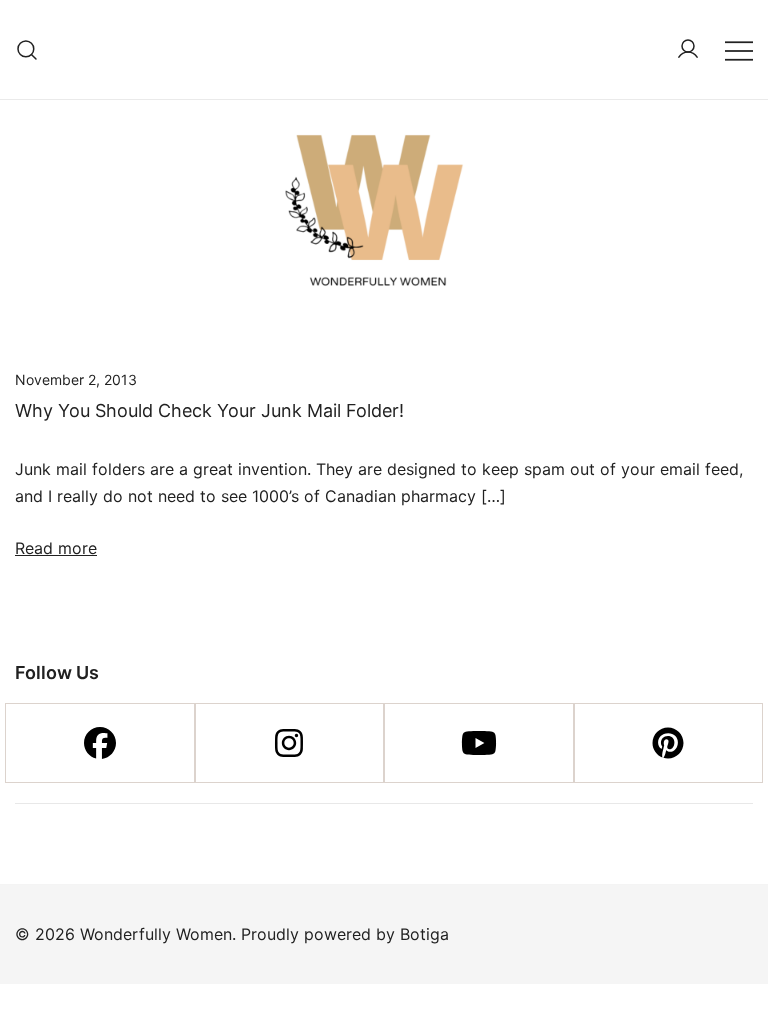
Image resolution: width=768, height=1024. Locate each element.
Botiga (424, 934)
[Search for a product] (27, 49)
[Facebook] (100, 743)
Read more (56, 548)
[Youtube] (479, 743)
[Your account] (688, 50)
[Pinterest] (669, 743)
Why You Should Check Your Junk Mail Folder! (209, 410)
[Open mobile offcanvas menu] (739, 49)
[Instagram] (290, 743)
